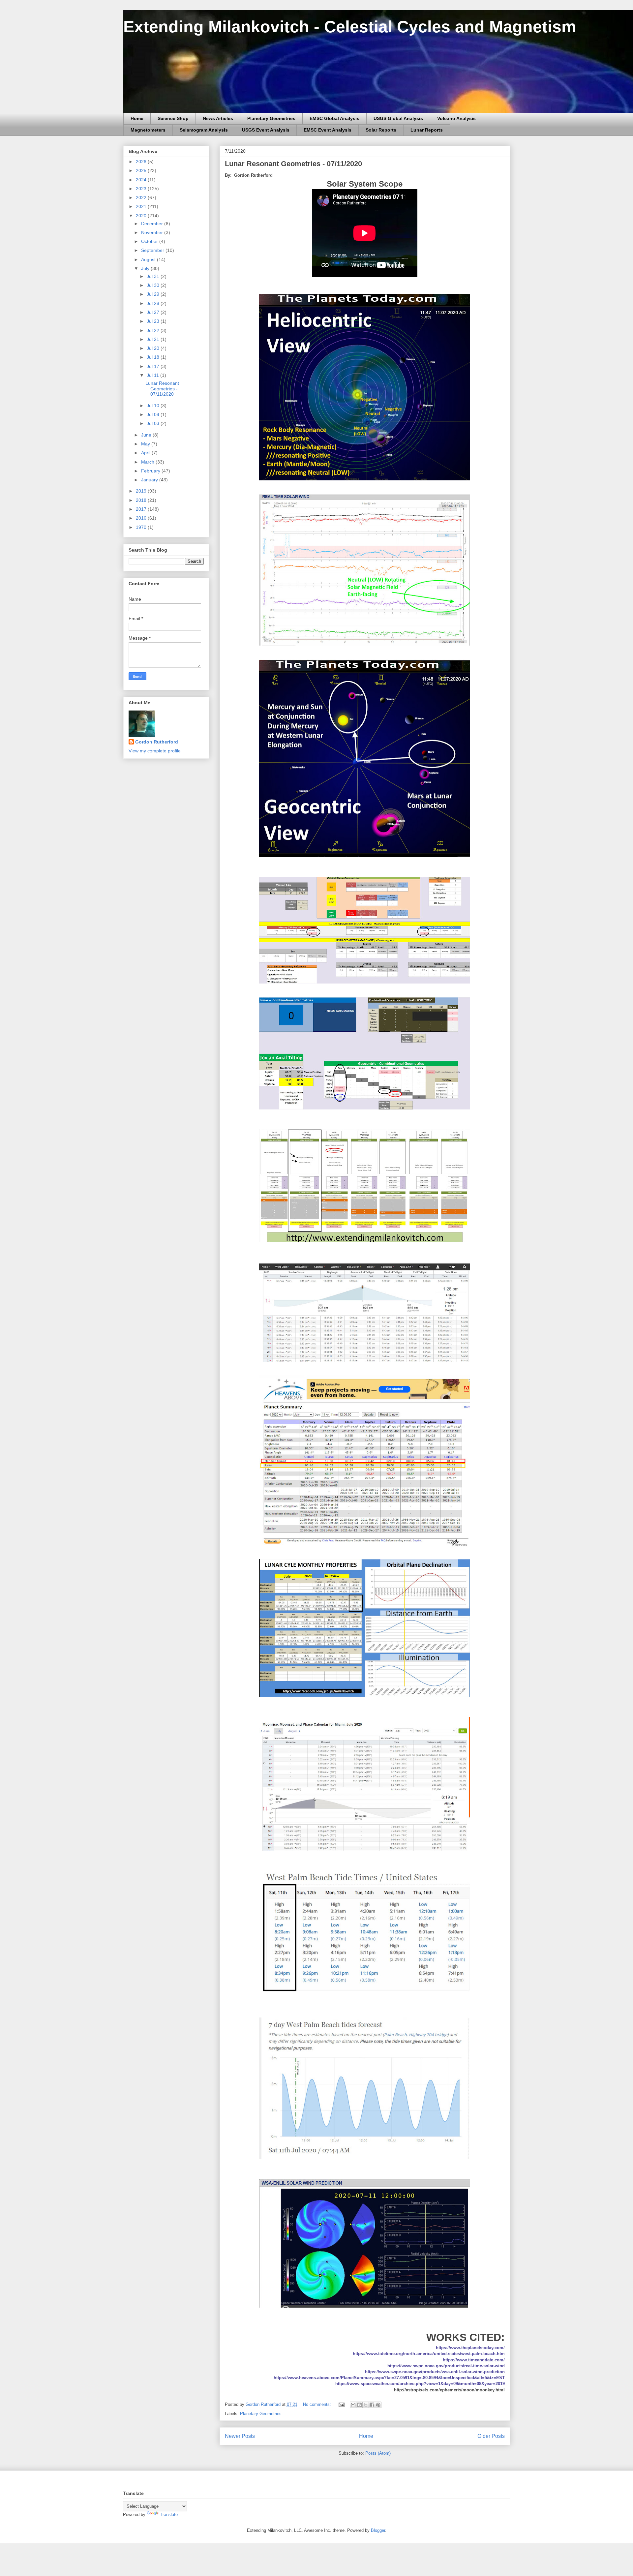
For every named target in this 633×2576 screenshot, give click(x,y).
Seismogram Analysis (204, 130)
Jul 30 (154, 285)
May (146, 444)
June (147, 435)
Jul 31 (154, 276)
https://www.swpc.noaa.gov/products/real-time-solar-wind (446, 2366)
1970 (142, 527)
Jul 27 (154, 312)
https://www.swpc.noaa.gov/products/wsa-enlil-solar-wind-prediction (435, 2372)
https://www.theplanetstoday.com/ (470, 2348)
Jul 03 (154, 423)
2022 (142, 197)
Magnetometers (148, 130)
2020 (142, 216)
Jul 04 (154, 414)
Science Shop (173, 118)
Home (137, 118)
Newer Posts (240, 2436)
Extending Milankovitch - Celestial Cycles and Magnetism (350, 27)
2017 (142, 509)
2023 (142, 189)
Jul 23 (154, 321)
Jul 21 (154, 339)
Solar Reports (381, 130)
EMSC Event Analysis (328, 130)
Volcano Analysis (456, 118)
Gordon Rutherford (157, 742)
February (151, 471)
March (148, 462)
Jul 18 (154, 357)
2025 (142, 170)
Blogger (378, 2530)
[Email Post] (341, 2404)
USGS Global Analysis (398, 118)
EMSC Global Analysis (334, 118)
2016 (142, 518)
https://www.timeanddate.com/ (474, 2360)
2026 (142, 162)
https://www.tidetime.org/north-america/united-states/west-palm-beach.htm (429, 2354)
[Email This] (353, 2405)
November (153, 232)
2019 (142, 491)
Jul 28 (154, 303)
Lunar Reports (427, 130)
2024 (142, 180)
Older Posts (491, 2436)
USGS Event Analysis (266, 130)
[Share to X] (366, 2405)
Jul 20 (154, 348)
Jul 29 (154, 294)
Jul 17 (154, 366)
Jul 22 (154, 330)
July (146, 268)
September (153, 250)
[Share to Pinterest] (378, 2405)
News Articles (218, 118)
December (153, 224)
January (150, 480)
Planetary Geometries (271, 118)
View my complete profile (155, 751)
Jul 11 (153, 375)
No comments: (318, 2404)
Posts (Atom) (378, 2453)
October (150, 241)
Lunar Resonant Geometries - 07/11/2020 (293, 164)
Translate (169, 2515)
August (149, 259)
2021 (142, 206)
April (146, 453)
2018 (142, 500)
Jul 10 (154, 406)
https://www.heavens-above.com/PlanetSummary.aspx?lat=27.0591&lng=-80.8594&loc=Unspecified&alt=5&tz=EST (389, 2378)
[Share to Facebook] (372, 2405)
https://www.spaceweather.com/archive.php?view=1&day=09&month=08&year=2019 (420, 2384)
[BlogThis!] (359, 2405)
